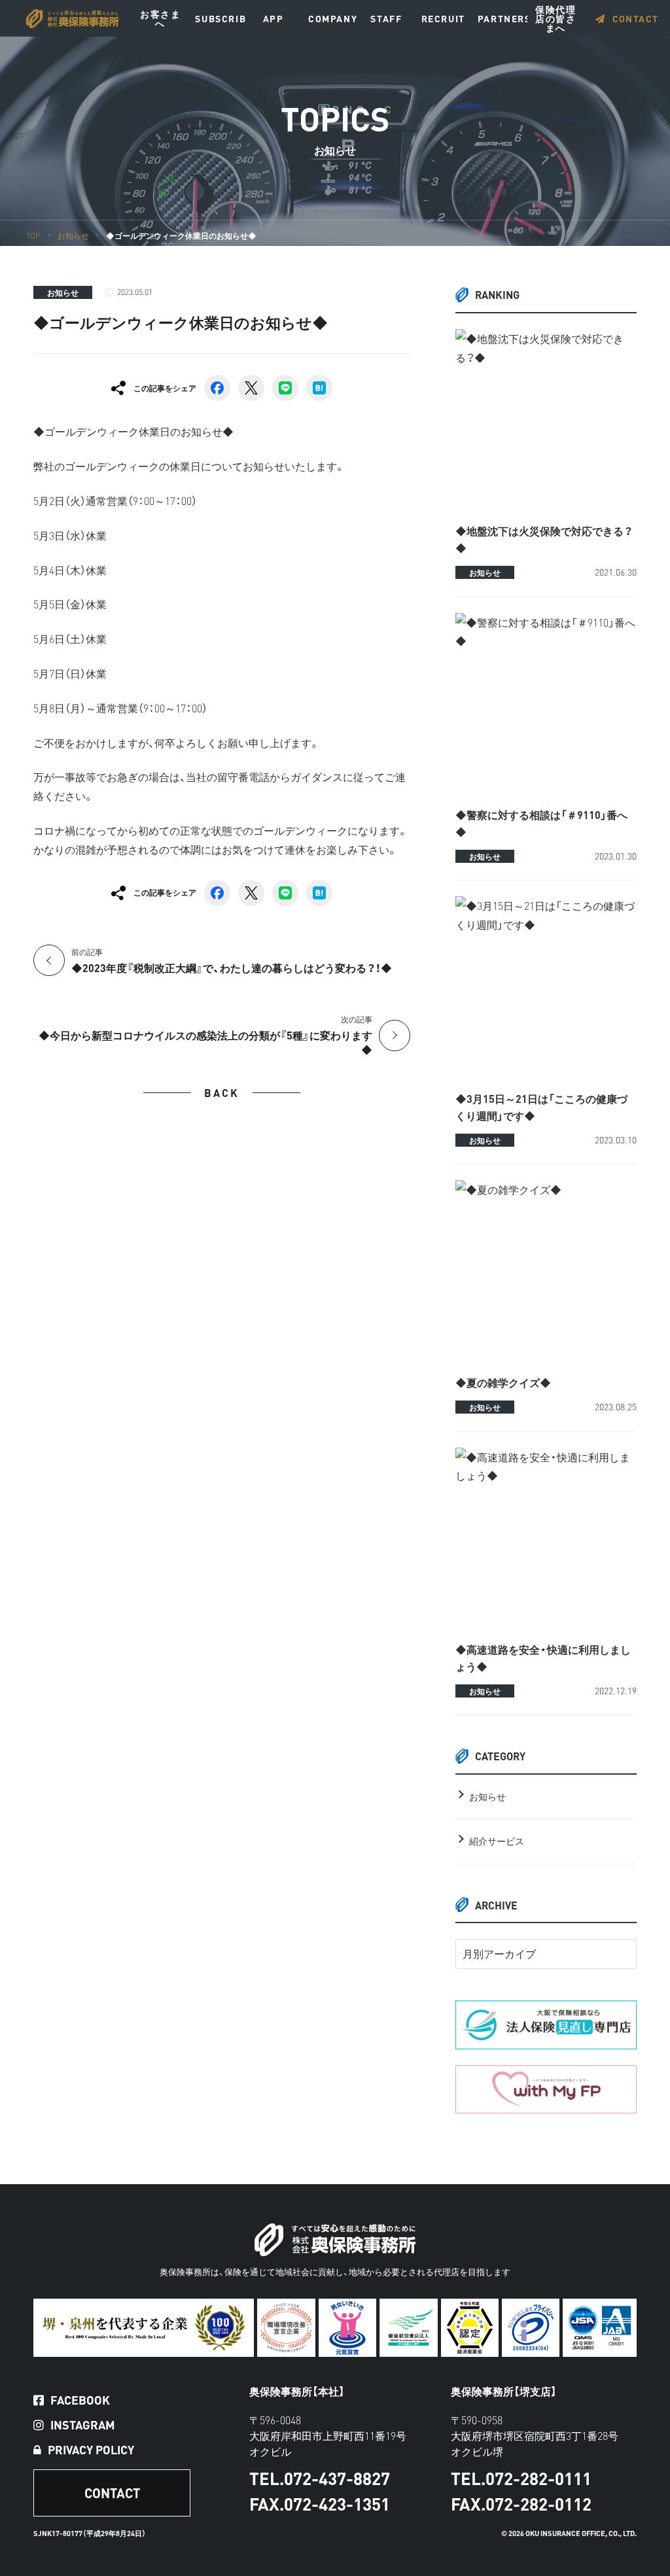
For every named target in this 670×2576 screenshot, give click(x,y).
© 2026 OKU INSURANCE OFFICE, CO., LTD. (569, 2533)
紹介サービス (497, 1841)
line (285, 388)
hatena (319, 388)
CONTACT (636, 18)
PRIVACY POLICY (91, 2450)
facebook (217, 388)
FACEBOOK (80, 2400)
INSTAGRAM (83, 2425)
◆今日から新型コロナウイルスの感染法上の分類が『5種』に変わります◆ (205, 1035)
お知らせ (63, 292)
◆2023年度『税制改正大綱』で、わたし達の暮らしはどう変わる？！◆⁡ (232, 961)
